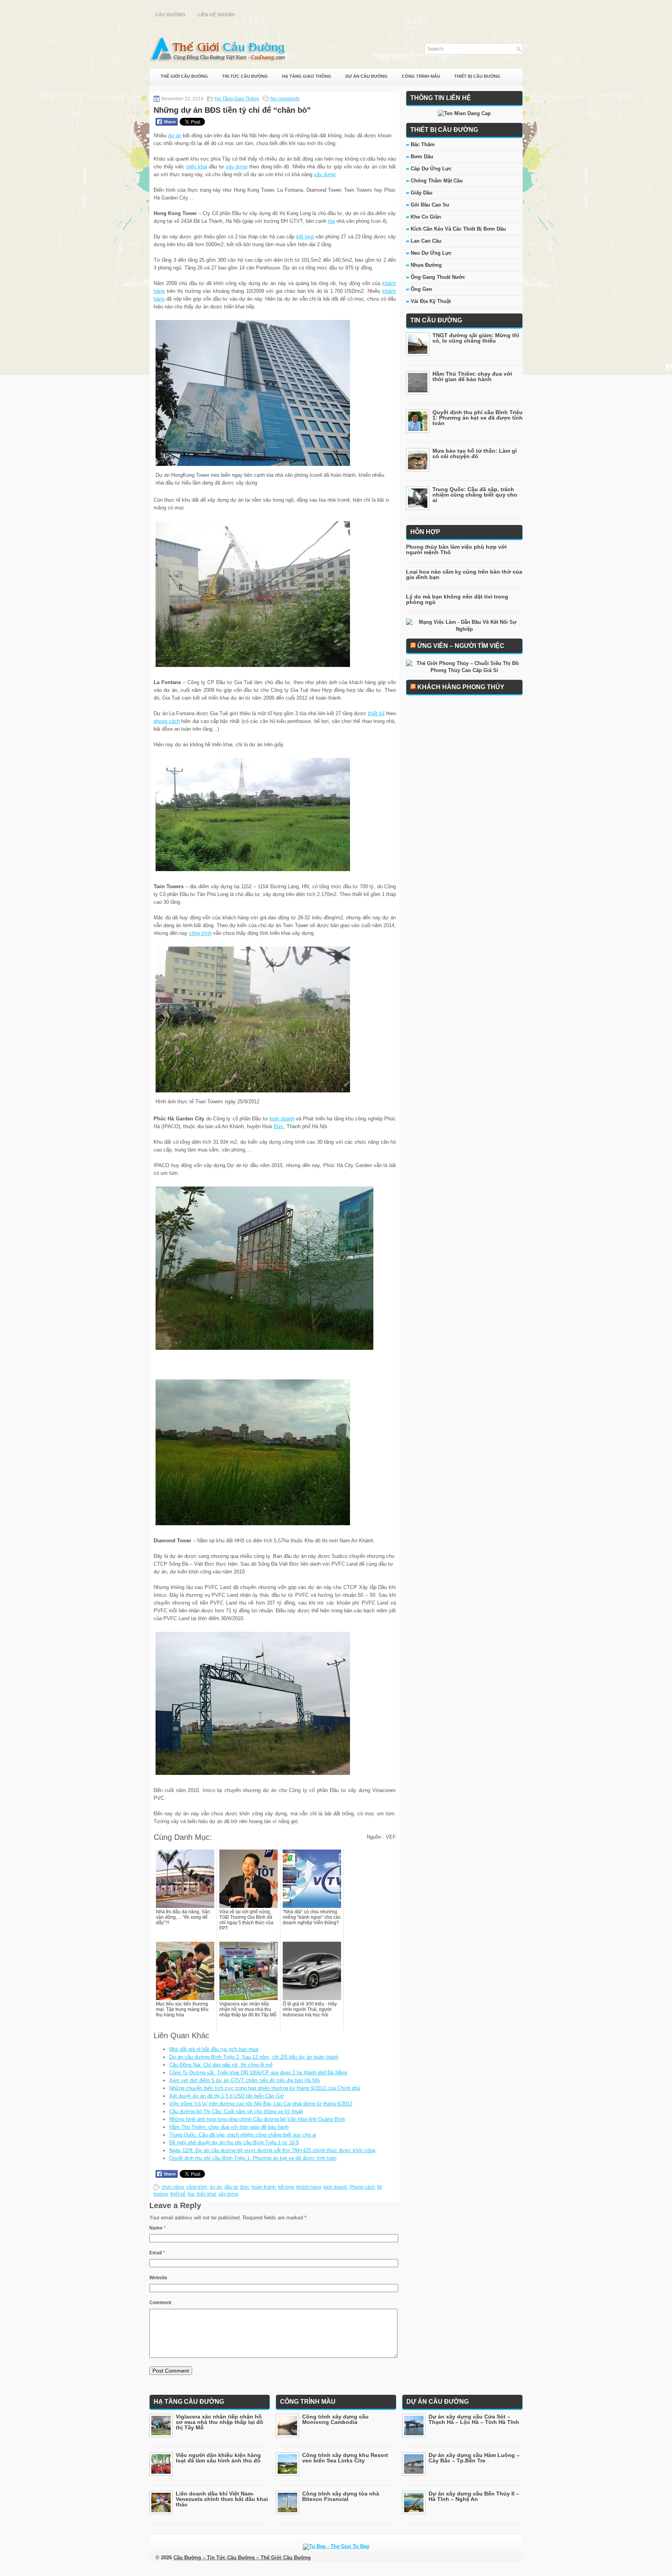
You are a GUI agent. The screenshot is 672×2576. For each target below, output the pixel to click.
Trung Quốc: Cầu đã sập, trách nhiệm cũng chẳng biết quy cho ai (243, 2135)
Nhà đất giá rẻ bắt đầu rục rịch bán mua (214, 2049)
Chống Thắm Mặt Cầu (437, 181)
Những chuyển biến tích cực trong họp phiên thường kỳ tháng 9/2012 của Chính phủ (265, 2088)
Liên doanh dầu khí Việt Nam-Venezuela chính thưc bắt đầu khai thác (222, 2499)
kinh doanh (282, 1119)
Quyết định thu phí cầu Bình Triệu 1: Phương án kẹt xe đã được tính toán (253, 2158)
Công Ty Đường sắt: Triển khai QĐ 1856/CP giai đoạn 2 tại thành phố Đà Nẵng (258, 2073)
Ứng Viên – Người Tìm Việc (461, 646)
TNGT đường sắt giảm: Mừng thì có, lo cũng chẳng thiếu (476, 338)
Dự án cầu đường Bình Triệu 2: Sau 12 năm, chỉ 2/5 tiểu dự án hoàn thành (254, 2057)
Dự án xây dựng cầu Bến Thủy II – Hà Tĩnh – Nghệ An (474, 2496)
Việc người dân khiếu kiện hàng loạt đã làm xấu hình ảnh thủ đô (218, 2458)
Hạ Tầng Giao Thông (307, 76)
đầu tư (231, 2187)
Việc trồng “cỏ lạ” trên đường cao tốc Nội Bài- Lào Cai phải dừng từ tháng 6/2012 (261, 2104)
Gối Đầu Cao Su (430, 205)
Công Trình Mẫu (421, 76)
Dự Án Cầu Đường (367, 76)
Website (158, 2278)
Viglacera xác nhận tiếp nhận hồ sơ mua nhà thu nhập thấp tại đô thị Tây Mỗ (220, 2422)
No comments (285, 99)
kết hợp (305, 237)
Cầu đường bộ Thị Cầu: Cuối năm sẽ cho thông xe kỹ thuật (236, 2111)
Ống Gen (421, 289)
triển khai (197, 167)
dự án (175, 136)
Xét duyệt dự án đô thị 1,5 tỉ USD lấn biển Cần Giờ (227, 2096)
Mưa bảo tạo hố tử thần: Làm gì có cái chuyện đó (475, 453)
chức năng (173, 2187)
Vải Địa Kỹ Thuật (431, 301)
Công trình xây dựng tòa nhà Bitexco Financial (341, 2496)
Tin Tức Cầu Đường (245, 76)
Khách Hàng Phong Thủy (461, 687)
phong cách (167, 721)
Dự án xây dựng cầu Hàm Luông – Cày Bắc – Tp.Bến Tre (474, 2458)
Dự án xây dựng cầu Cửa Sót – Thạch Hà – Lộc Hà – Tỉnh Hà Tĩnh (474, 2419)
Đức (279, 1126)
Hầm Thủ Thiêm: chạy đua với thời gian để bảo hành (229, 2127)
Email (157, 2253)
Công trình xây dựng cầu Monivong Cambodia (335, 2419)
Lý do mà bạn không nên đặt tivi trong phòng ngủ (457, 599)
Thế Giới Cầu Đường (184, 76)
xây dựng (237, 167)
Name (157, 2228)
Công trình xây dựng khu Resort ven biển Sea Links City (345, 2458)
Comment (160, 2303)
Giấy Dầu (422, 193)
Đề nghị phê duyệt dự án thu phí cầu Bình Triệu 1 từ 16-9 (234, 2143)
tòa (331, 221)
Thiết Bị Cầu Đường (477, 76)
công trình (200, 933)
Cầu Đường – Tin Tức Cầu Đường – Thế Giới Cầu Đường (242, 2558)
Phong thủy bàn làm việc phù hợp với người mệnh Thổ (456, 549)
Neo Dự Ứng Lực (431, 253)
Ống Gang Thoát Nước (438, 277)
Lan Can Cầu (426, 241)
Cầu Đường (170, 15)
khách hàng (309, 2187)
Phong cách (362, 2187)
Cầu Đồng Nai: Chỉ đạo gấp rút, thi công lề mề (221, 2065)
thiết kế (376, 713)
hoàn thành (264, 2187)
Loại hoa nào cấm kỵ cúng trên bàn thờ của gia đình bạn (464, 574)
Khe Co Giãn (426, 217)
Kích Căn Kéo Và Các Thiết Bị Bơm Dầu (458, 229)
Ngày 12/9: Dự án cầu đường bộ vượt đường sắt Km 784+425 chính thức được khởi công (272, 2150)
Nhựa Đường (426, 265)
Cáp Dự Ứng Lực (431, 169)
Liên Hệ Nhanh (216, 15)
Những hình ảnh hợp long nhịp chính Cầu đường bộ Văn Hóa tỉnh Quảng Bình (257, 2119)
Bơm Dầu (422, 157)
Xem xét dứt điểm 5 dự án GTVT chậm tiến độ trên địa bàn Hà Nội (244, 2080)
